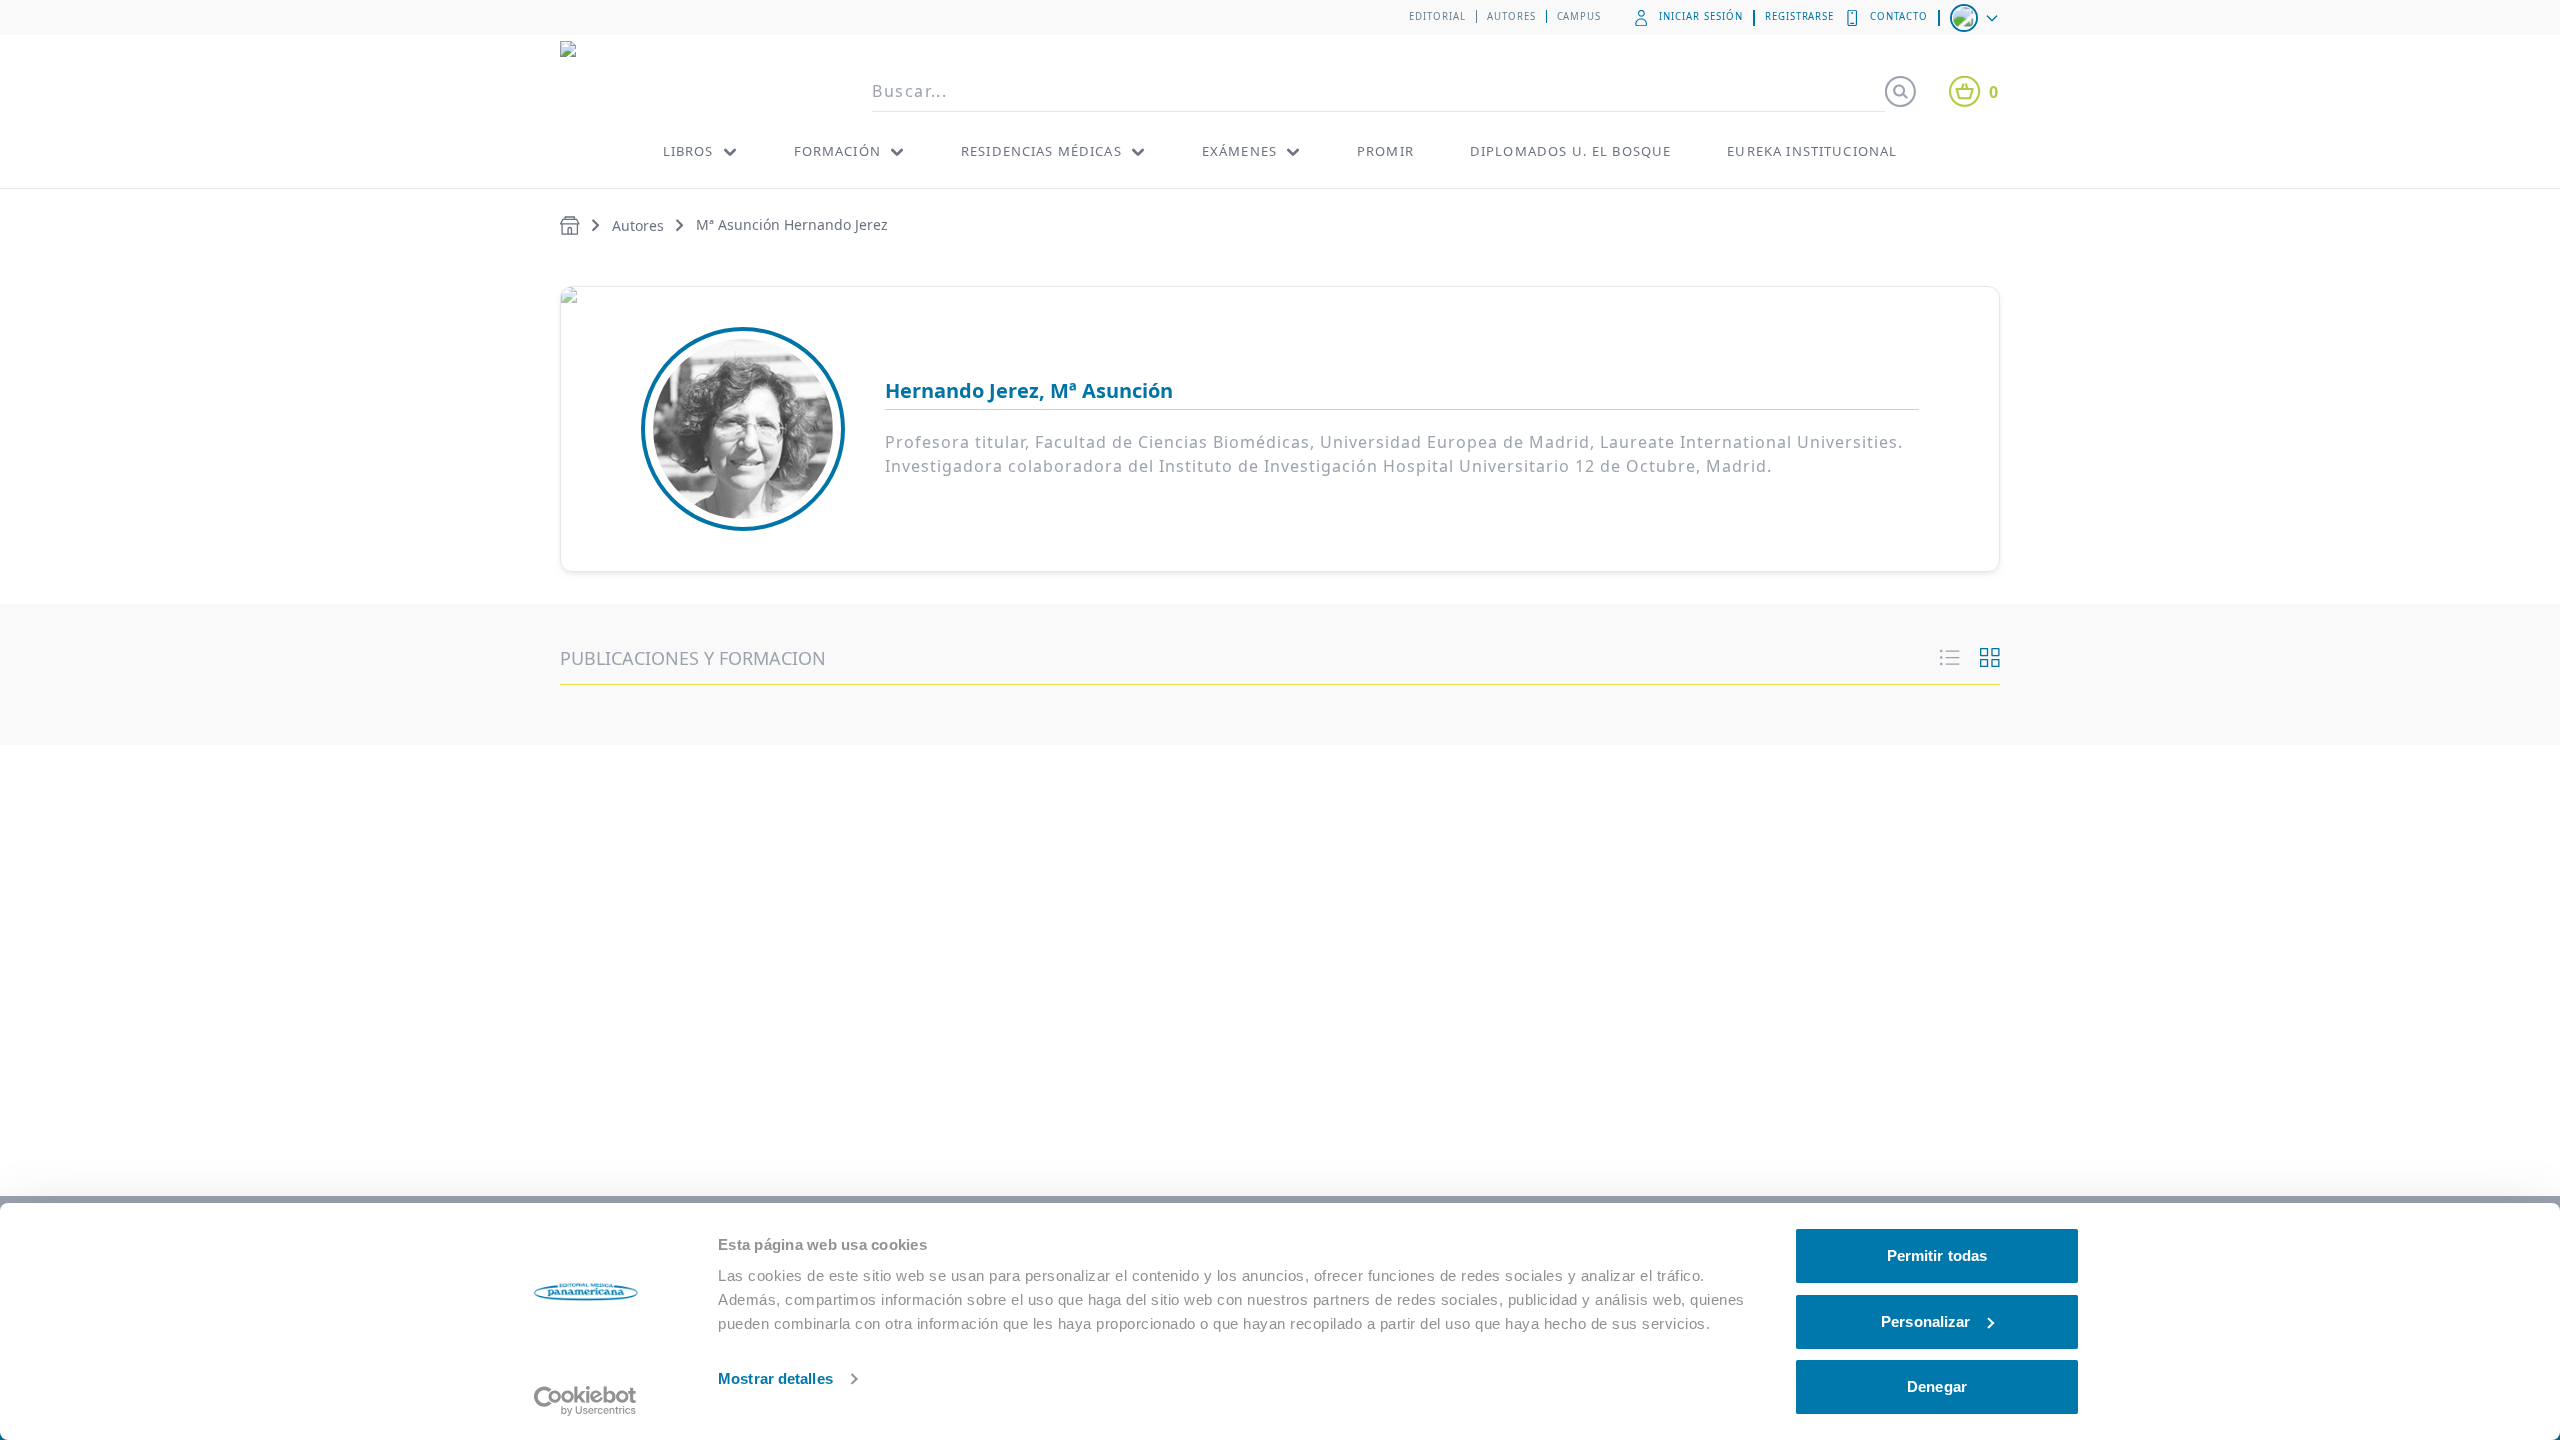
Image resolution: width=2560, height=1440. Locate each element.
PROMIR (1385, 151)
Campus (1579, 16)
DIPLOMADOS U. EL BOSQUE (1570, 151)
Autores (1511, 16)
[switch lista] (1950, 658)
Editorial (1437, 16)
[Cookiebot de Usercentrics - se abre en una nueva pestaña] (585, 1401)
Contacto (1899, 16)
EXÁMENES (1239, 151)
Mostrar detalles (775, 1378)
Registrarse (1800, 16)
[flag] (1976, 18)
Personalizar (1925, 1321)
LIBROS (688, 151)
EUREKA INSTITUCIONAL (1812, 151)
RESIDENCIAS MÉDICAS (1041, 151)
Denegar (1937, 1386)
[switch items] (1990, 658)
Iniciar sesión (1700, 16)
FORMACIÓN (837, 151)
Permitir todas (1937, 1255)
